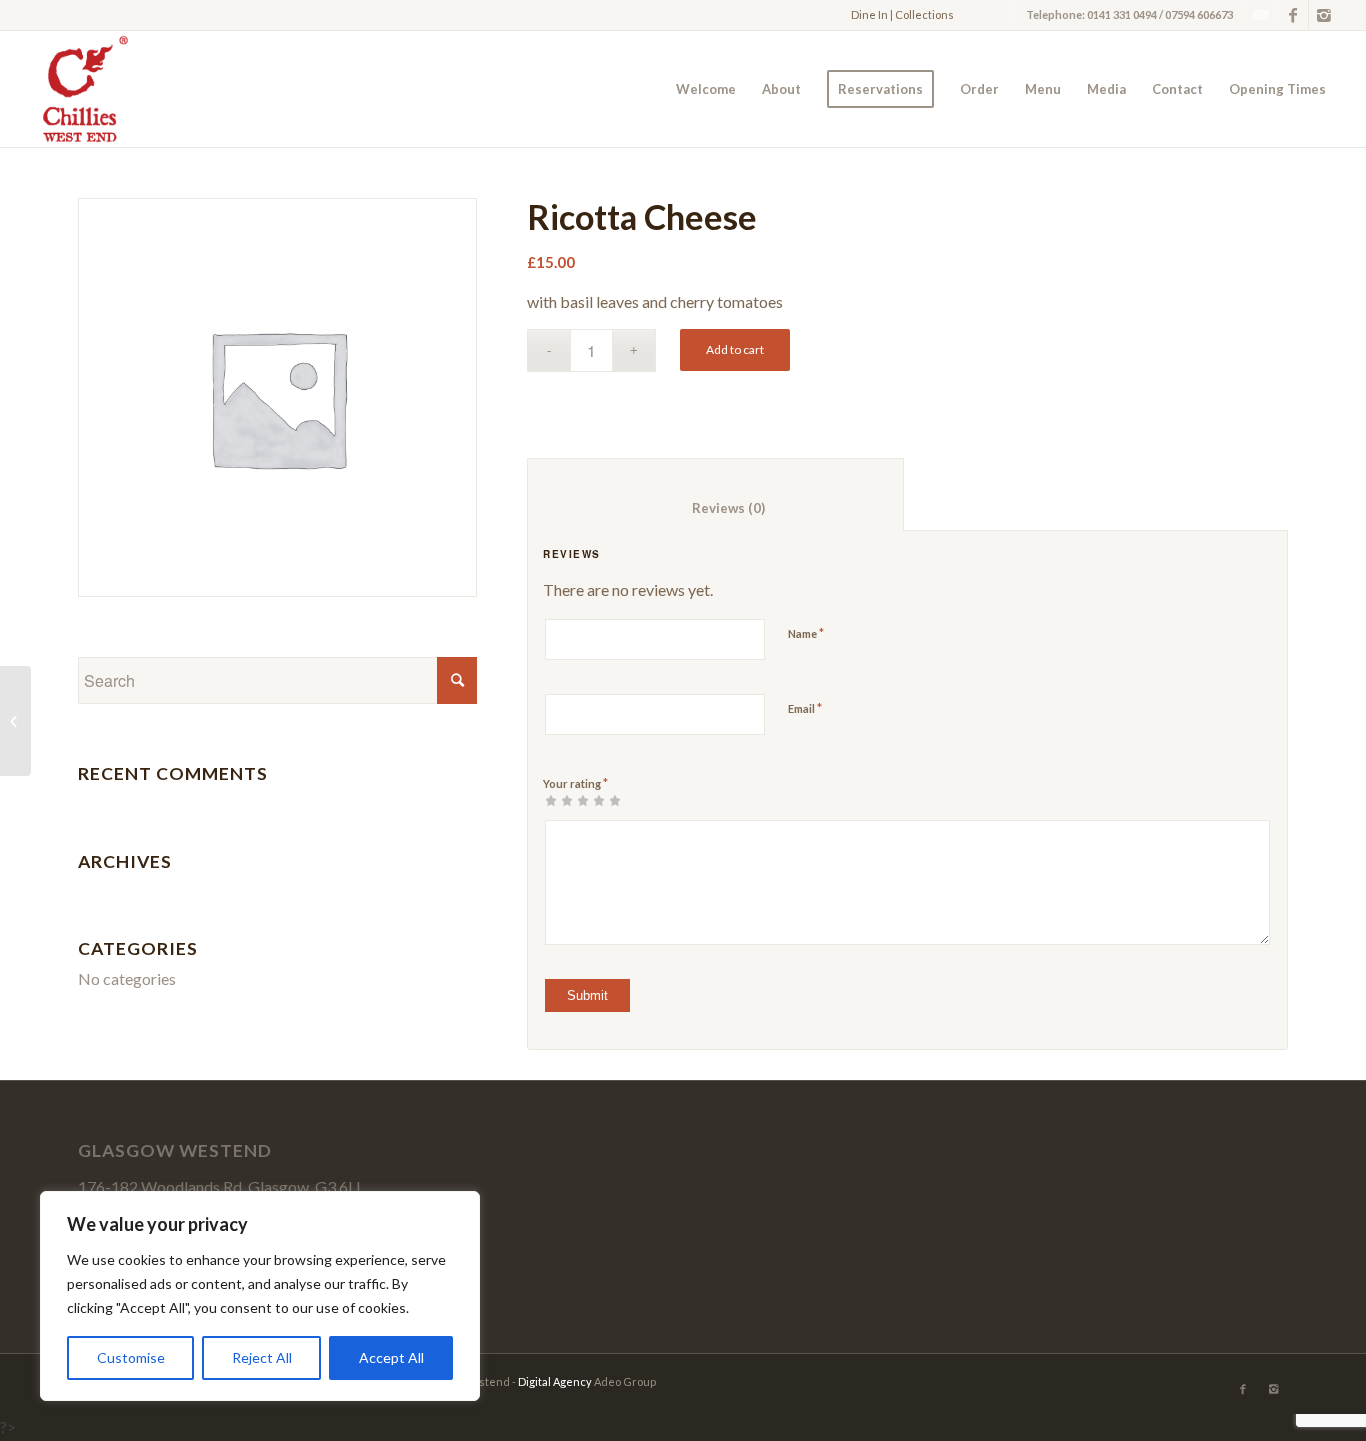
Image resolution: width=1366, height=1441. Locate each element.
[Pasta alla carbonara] (15, 721)
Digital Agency (555, 1381)
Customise (131, 1357)
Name (806, 633)
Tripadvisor (1261, 15)
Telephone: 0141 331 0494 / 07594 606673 (1129, 14)
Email (805, 708)
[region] (260, 1296)
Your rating (575, 783)
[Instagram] (1324, 15)
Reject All (262, 1357)
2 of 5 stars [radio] (559, 800)
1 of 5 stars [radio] (551, 800)
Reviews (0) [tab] (716, 508)
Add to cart (735, 349)
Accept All (391, 1357)
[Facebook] (1293, 15)
